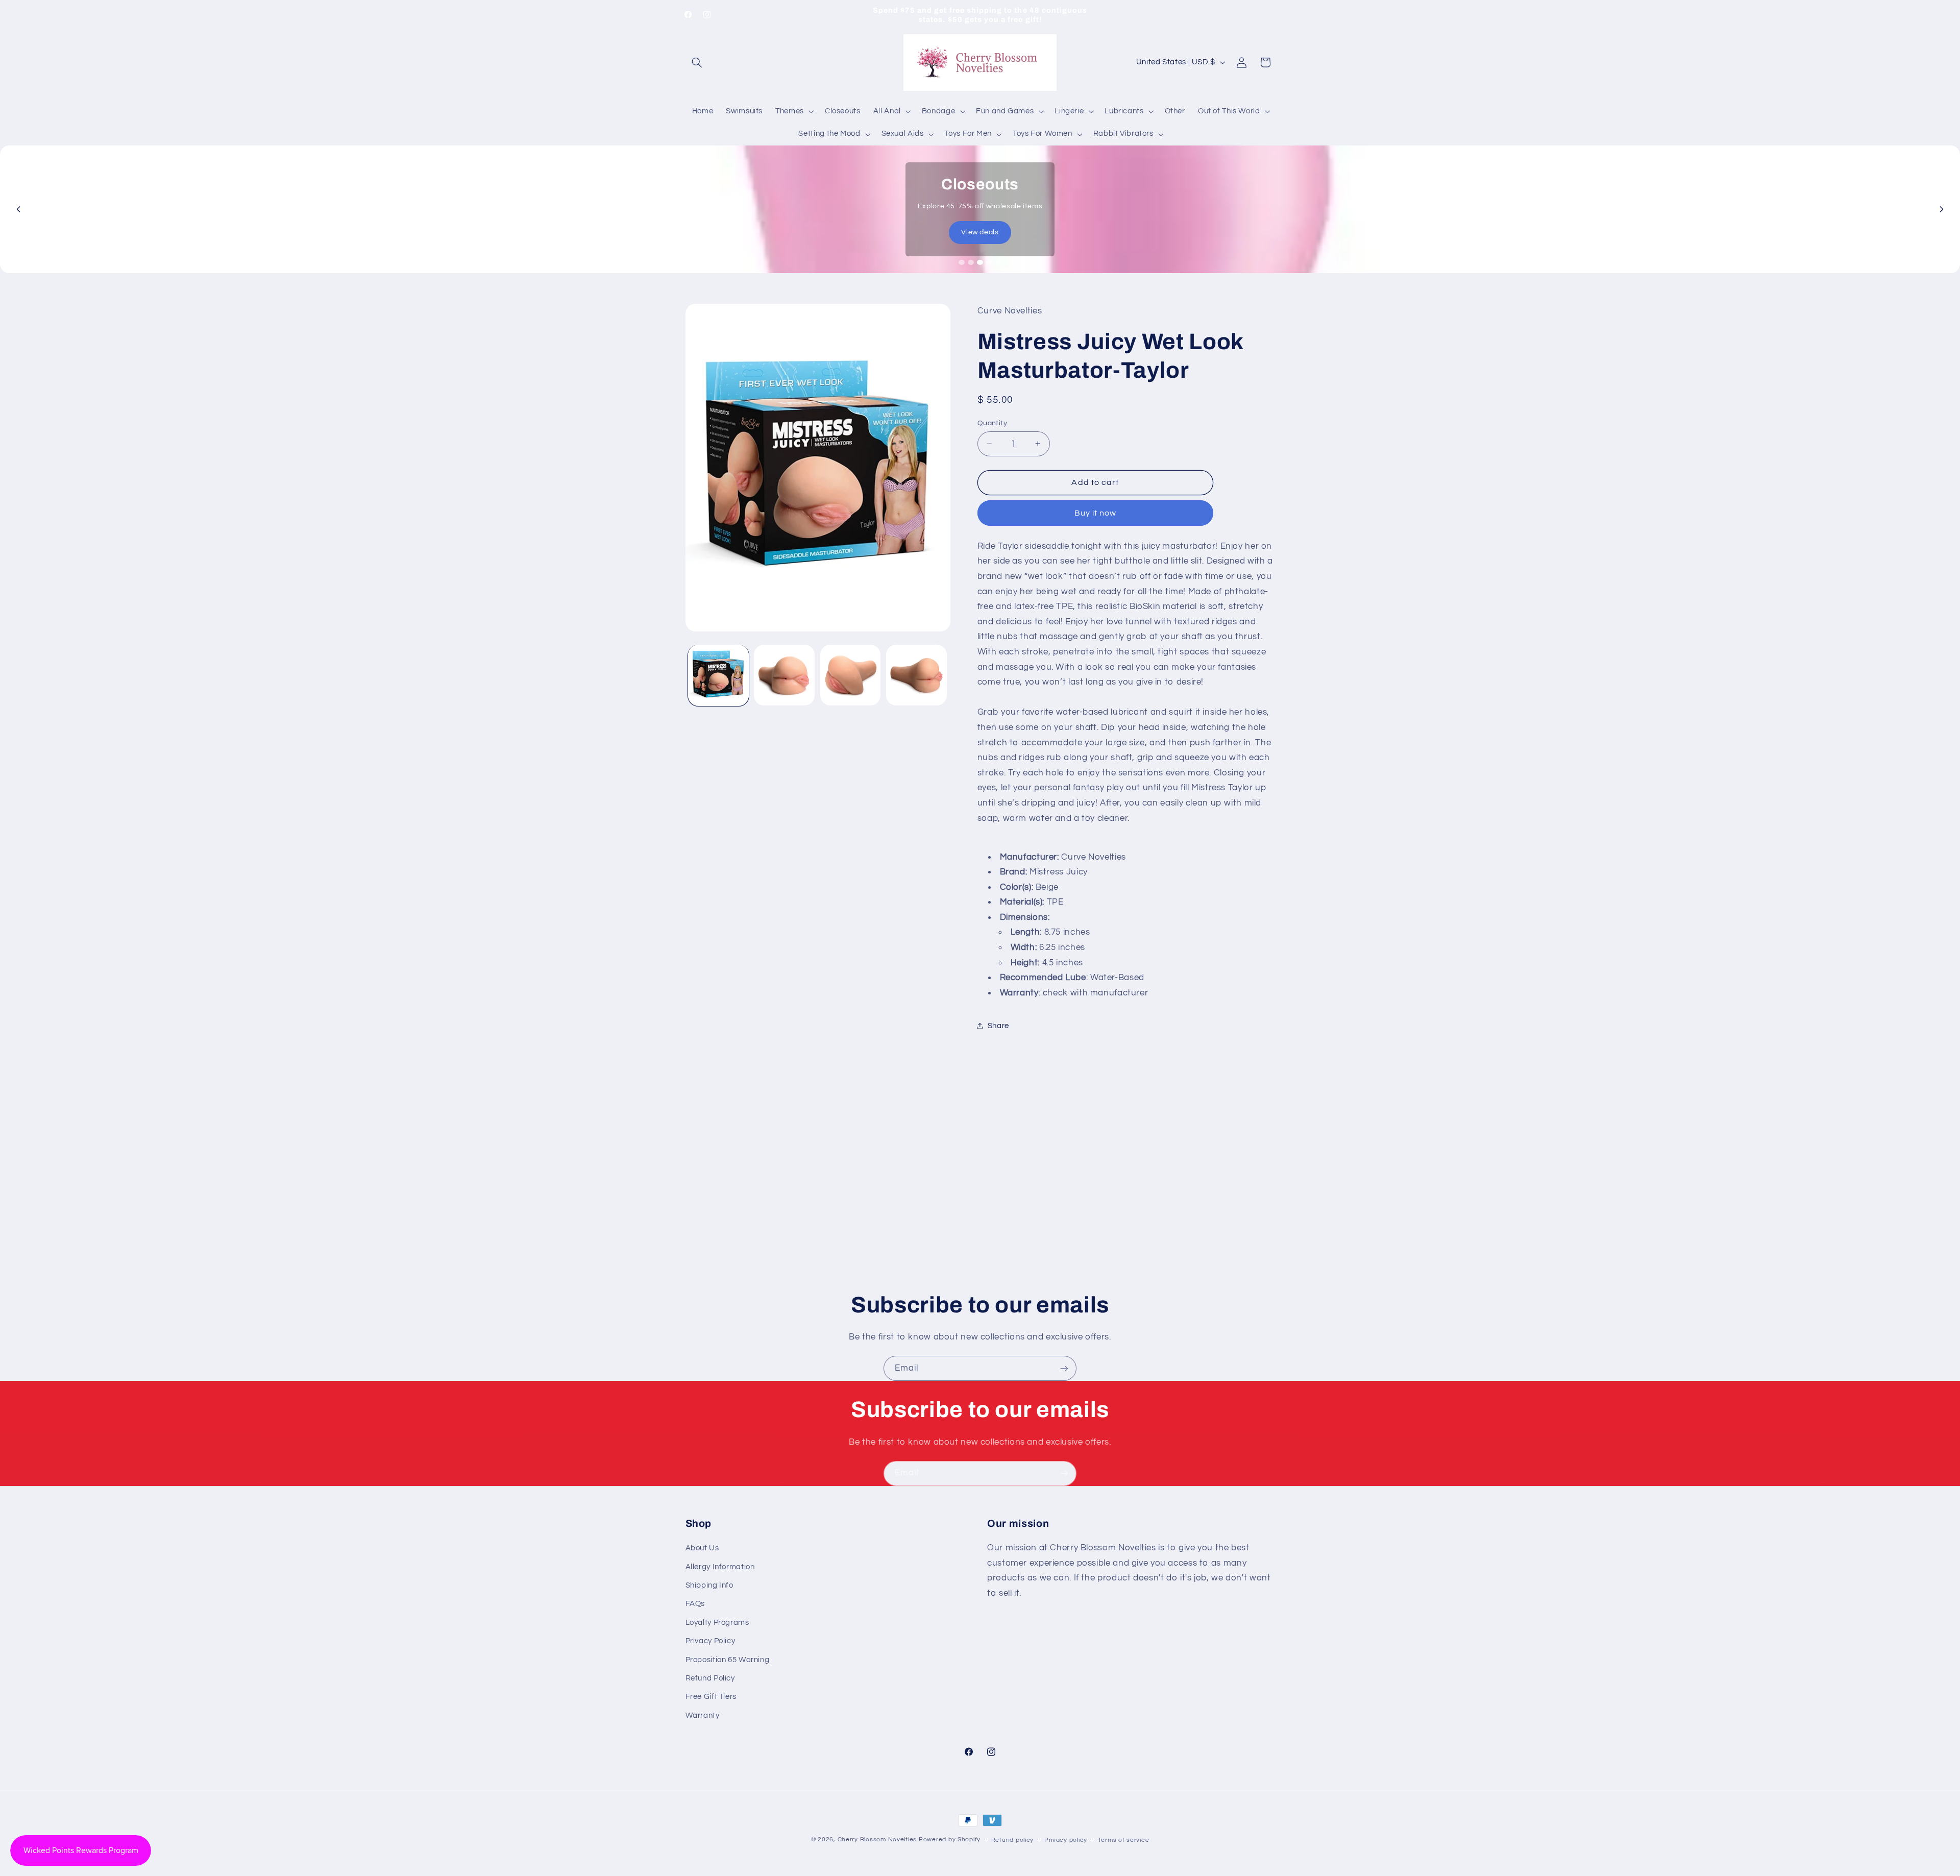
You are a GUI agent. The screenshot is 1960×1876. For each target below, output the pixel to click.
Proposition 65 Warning (728, 1660)
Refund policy (1013, 1840)
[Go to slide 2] (971, 262)
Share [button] (998, 1025)
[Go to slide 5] (998, 262)
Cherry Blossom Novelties (877, 1840)
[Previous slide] (18, 209)
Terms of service (1124, 1840)
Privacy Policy (710, 1641)
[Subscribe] (1064, 1368)
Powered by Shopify (950, 1840)
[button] (697, 62)
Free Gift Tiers (711, 1697)
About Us (702, 1548)
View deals (980, 232)
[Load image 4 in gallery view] (916, 675)
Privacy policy (1066, 1840)
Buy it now (1096, 513)
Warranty (703, 1715)
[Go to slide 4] (989, 262)
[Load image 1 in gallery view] (718, 675)
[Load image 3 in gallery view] (851, 675)
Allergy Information (720, 1567)
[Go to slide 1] (962, 262)
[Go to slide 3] (980, 262)
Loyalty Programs (717, 1623)
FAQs (695, 1604)
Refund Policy (710, 1678)
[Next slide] (1942, 209)
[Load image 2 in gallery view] (784, 675)
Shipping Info (709, 1585)
